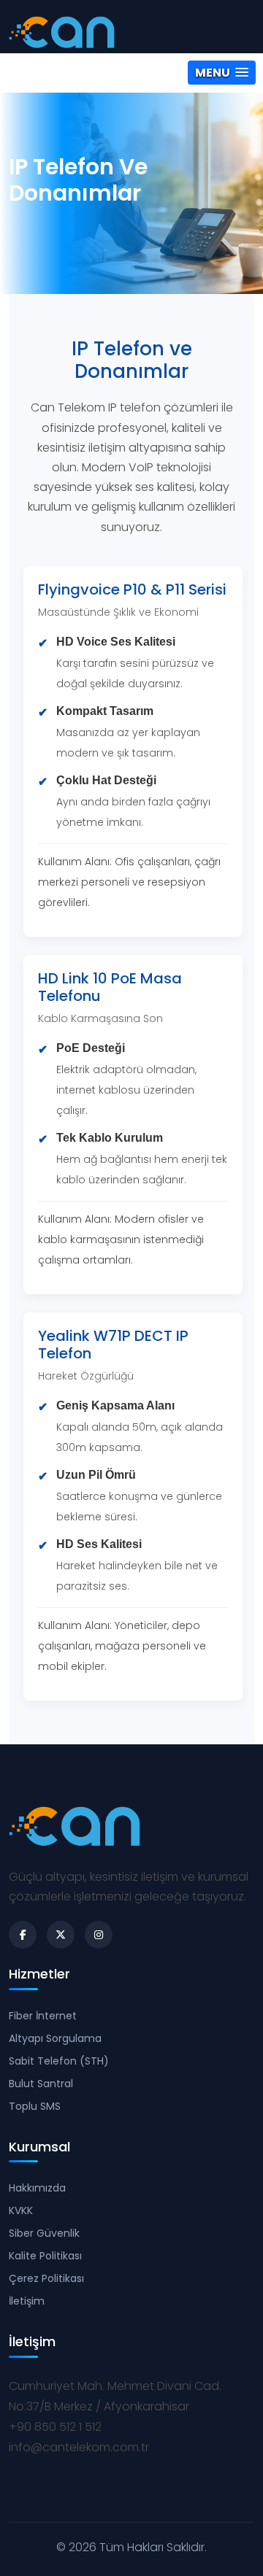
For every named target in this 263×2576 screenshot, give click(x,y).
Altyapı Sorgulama (55, 2038)
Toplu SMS (35, 2106)
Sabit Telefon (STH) (59, 2061)
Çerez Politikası (46, 2278)
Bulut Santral (41, 2084)
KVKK (21, 2211)
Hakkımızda (37, 2188)
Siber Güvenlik (44, 2233)
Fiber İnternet (43, 2016)
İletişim (27, 2301)
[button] (222, 73)
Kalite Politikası (45, 2256)
